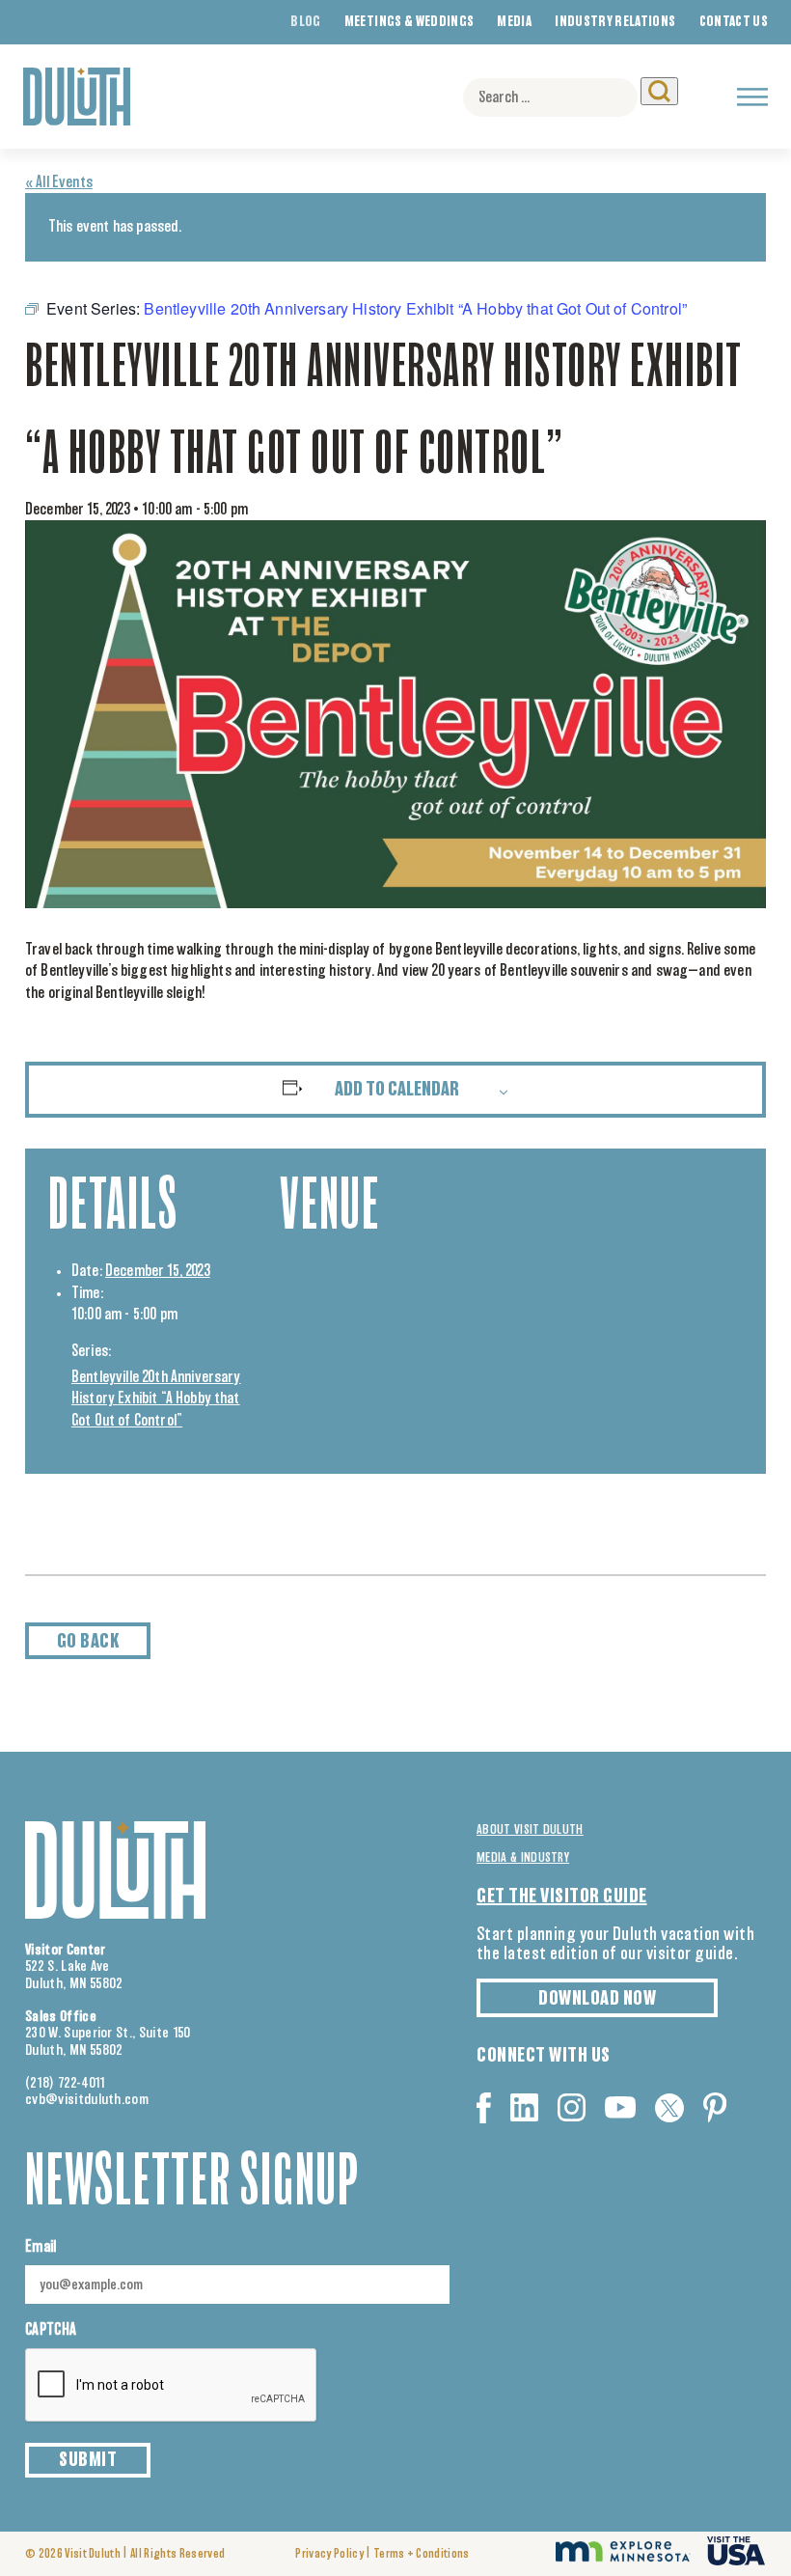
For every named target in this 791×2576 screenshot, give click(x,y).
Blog (305, 22)
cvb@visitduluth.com (87, 2100)
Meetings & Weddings (409, 22)
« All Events (59, 182)
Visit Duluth (93, 2554)
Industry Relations (615, 22)
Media (514, 22)
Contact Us (734, 22)
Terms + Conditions (422, 2554)
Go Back (88, 1642)
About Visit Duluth (530, 1830)
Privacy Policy (329, 2554)
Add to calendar (397, 1090)
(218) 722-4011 (66, 2083)
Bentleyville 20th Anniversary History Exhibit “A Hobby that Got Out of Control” (156, 1399)
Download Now (597, 1999)
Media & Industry (523, 1858)
